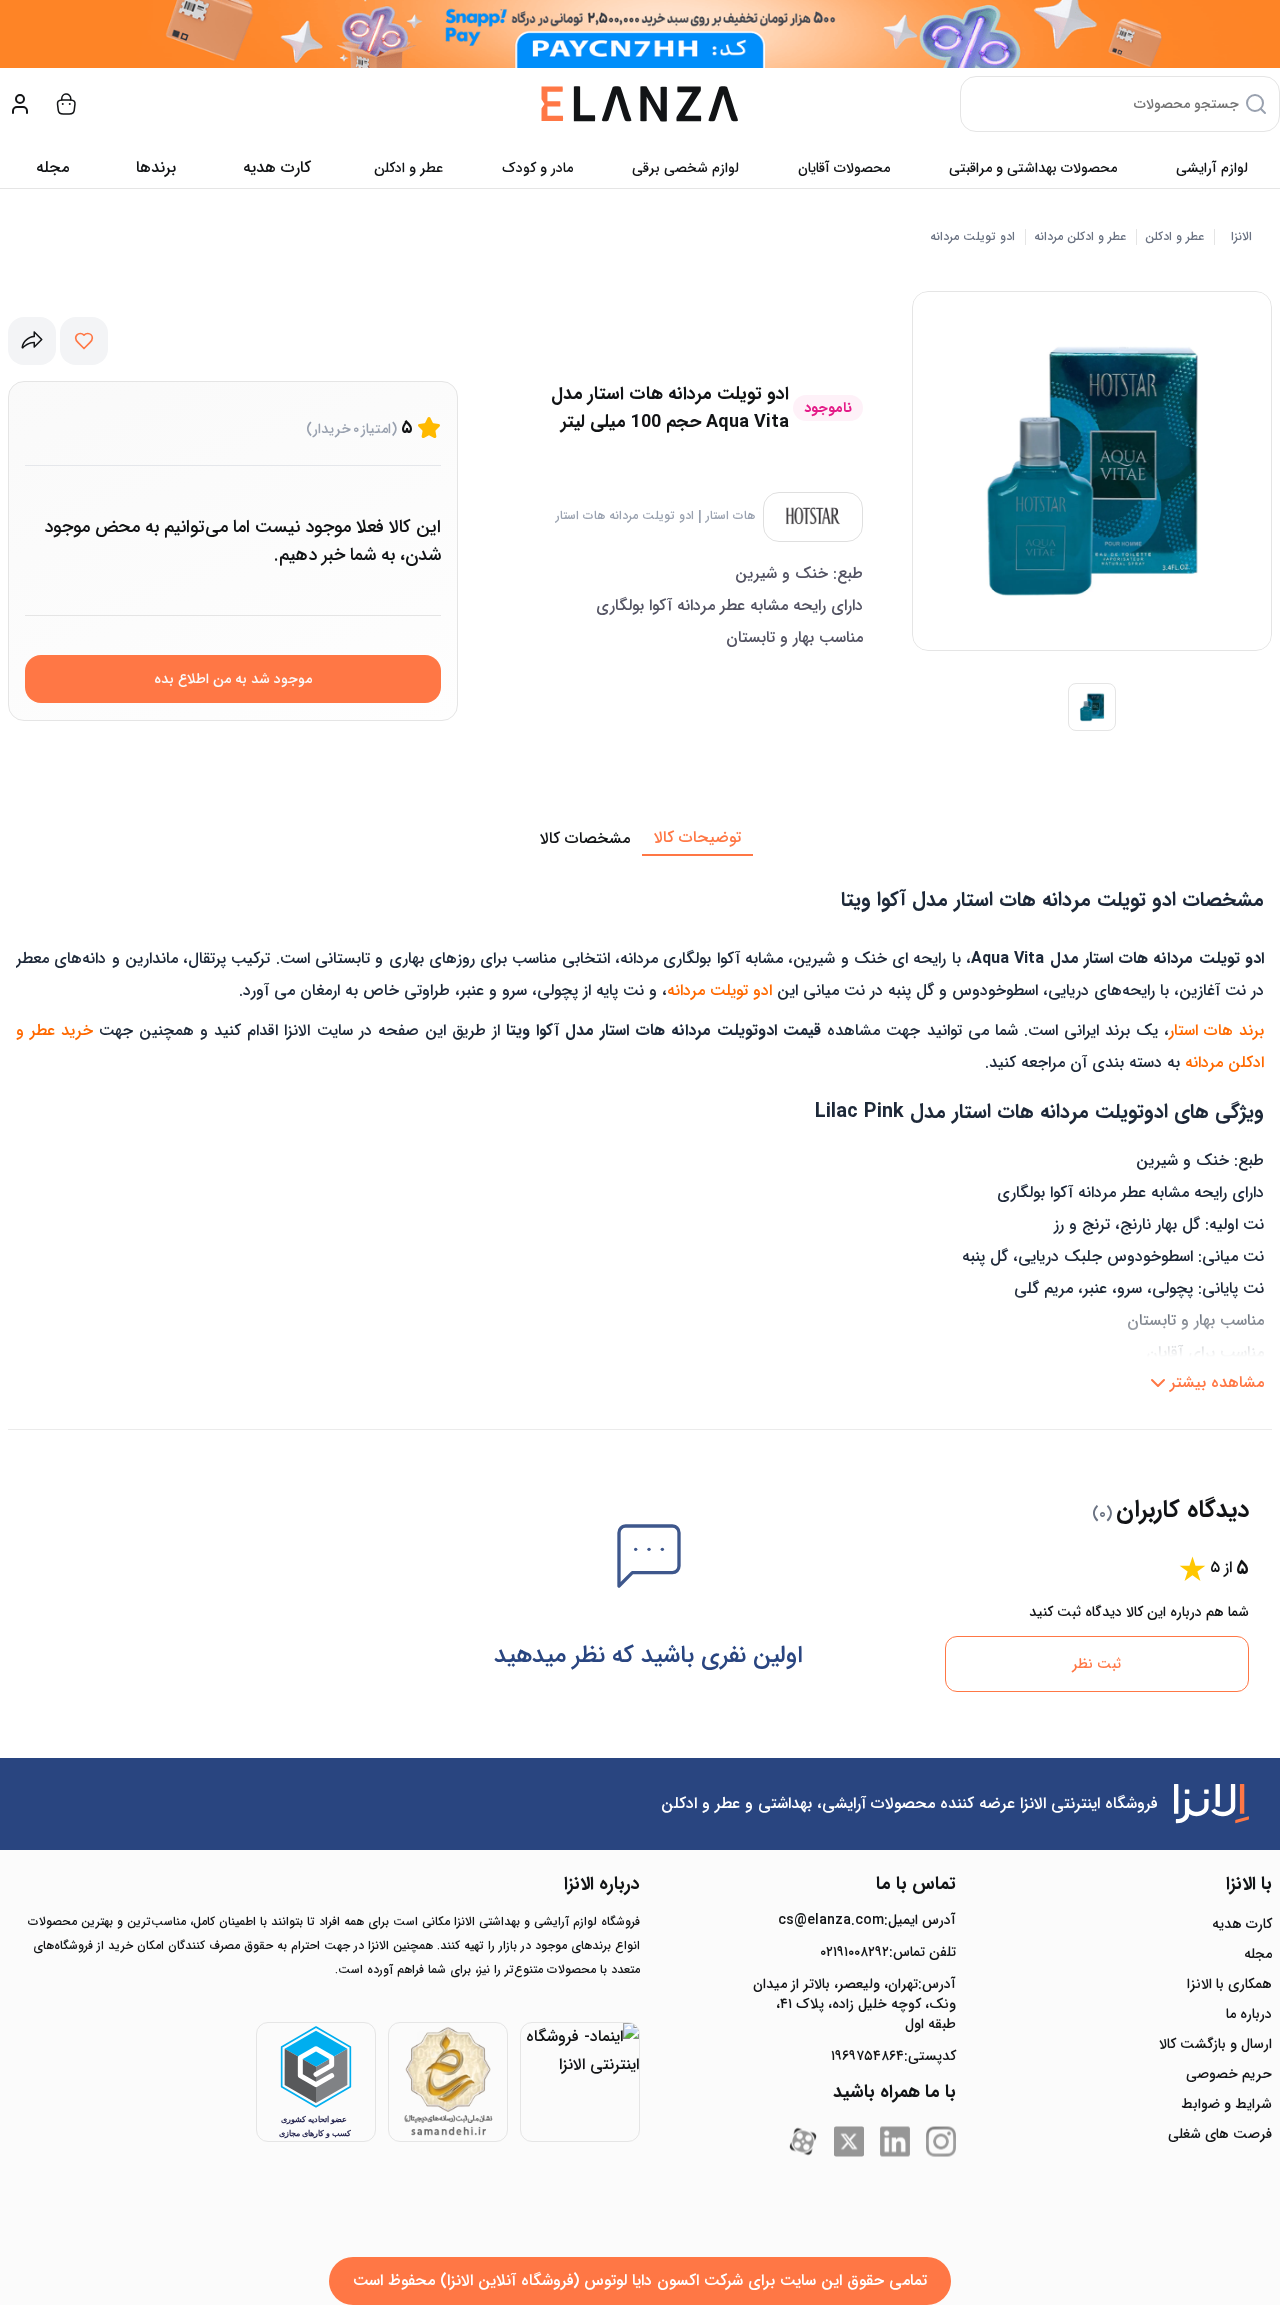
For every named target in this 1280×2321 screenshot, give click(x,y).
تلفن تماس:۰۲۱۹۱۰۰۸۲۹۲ (888, 1952)
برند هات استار (1216, 1030)
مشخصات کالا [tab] (585, 838)
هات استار (730, 516)
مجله (52, 167)
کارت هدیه (1242, 1924)
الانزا (1241, 237)
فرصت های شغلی (1220, 2134)
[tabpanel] (640, 1129)
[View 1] (1092, 707)
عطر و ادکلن (408, 168)
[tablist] (640, 839)
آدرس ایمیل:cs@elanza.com (867, 1920)
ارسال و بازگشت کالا (1215, 2044)
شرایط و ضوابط (1226, 2104)
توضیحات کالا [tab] (697, 837)
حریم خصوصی (1229, 2074)
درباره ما (1249, 2014)
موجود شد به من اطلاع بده (233, 679)
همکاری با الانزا (1229, 1984)
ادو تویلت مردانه (972, 237)
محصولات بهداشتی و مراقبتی (1033, 168)
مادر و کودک (537, 168)
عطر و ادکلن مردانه (1080, 237)
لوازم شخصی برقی (685, 168)
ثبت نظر (1096, 1664)
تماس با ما (916, 1884)
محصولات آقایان (844, 168)
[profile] (20, 104)
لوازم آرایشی (1212, 168)
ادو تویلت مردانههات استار (625, 516)
